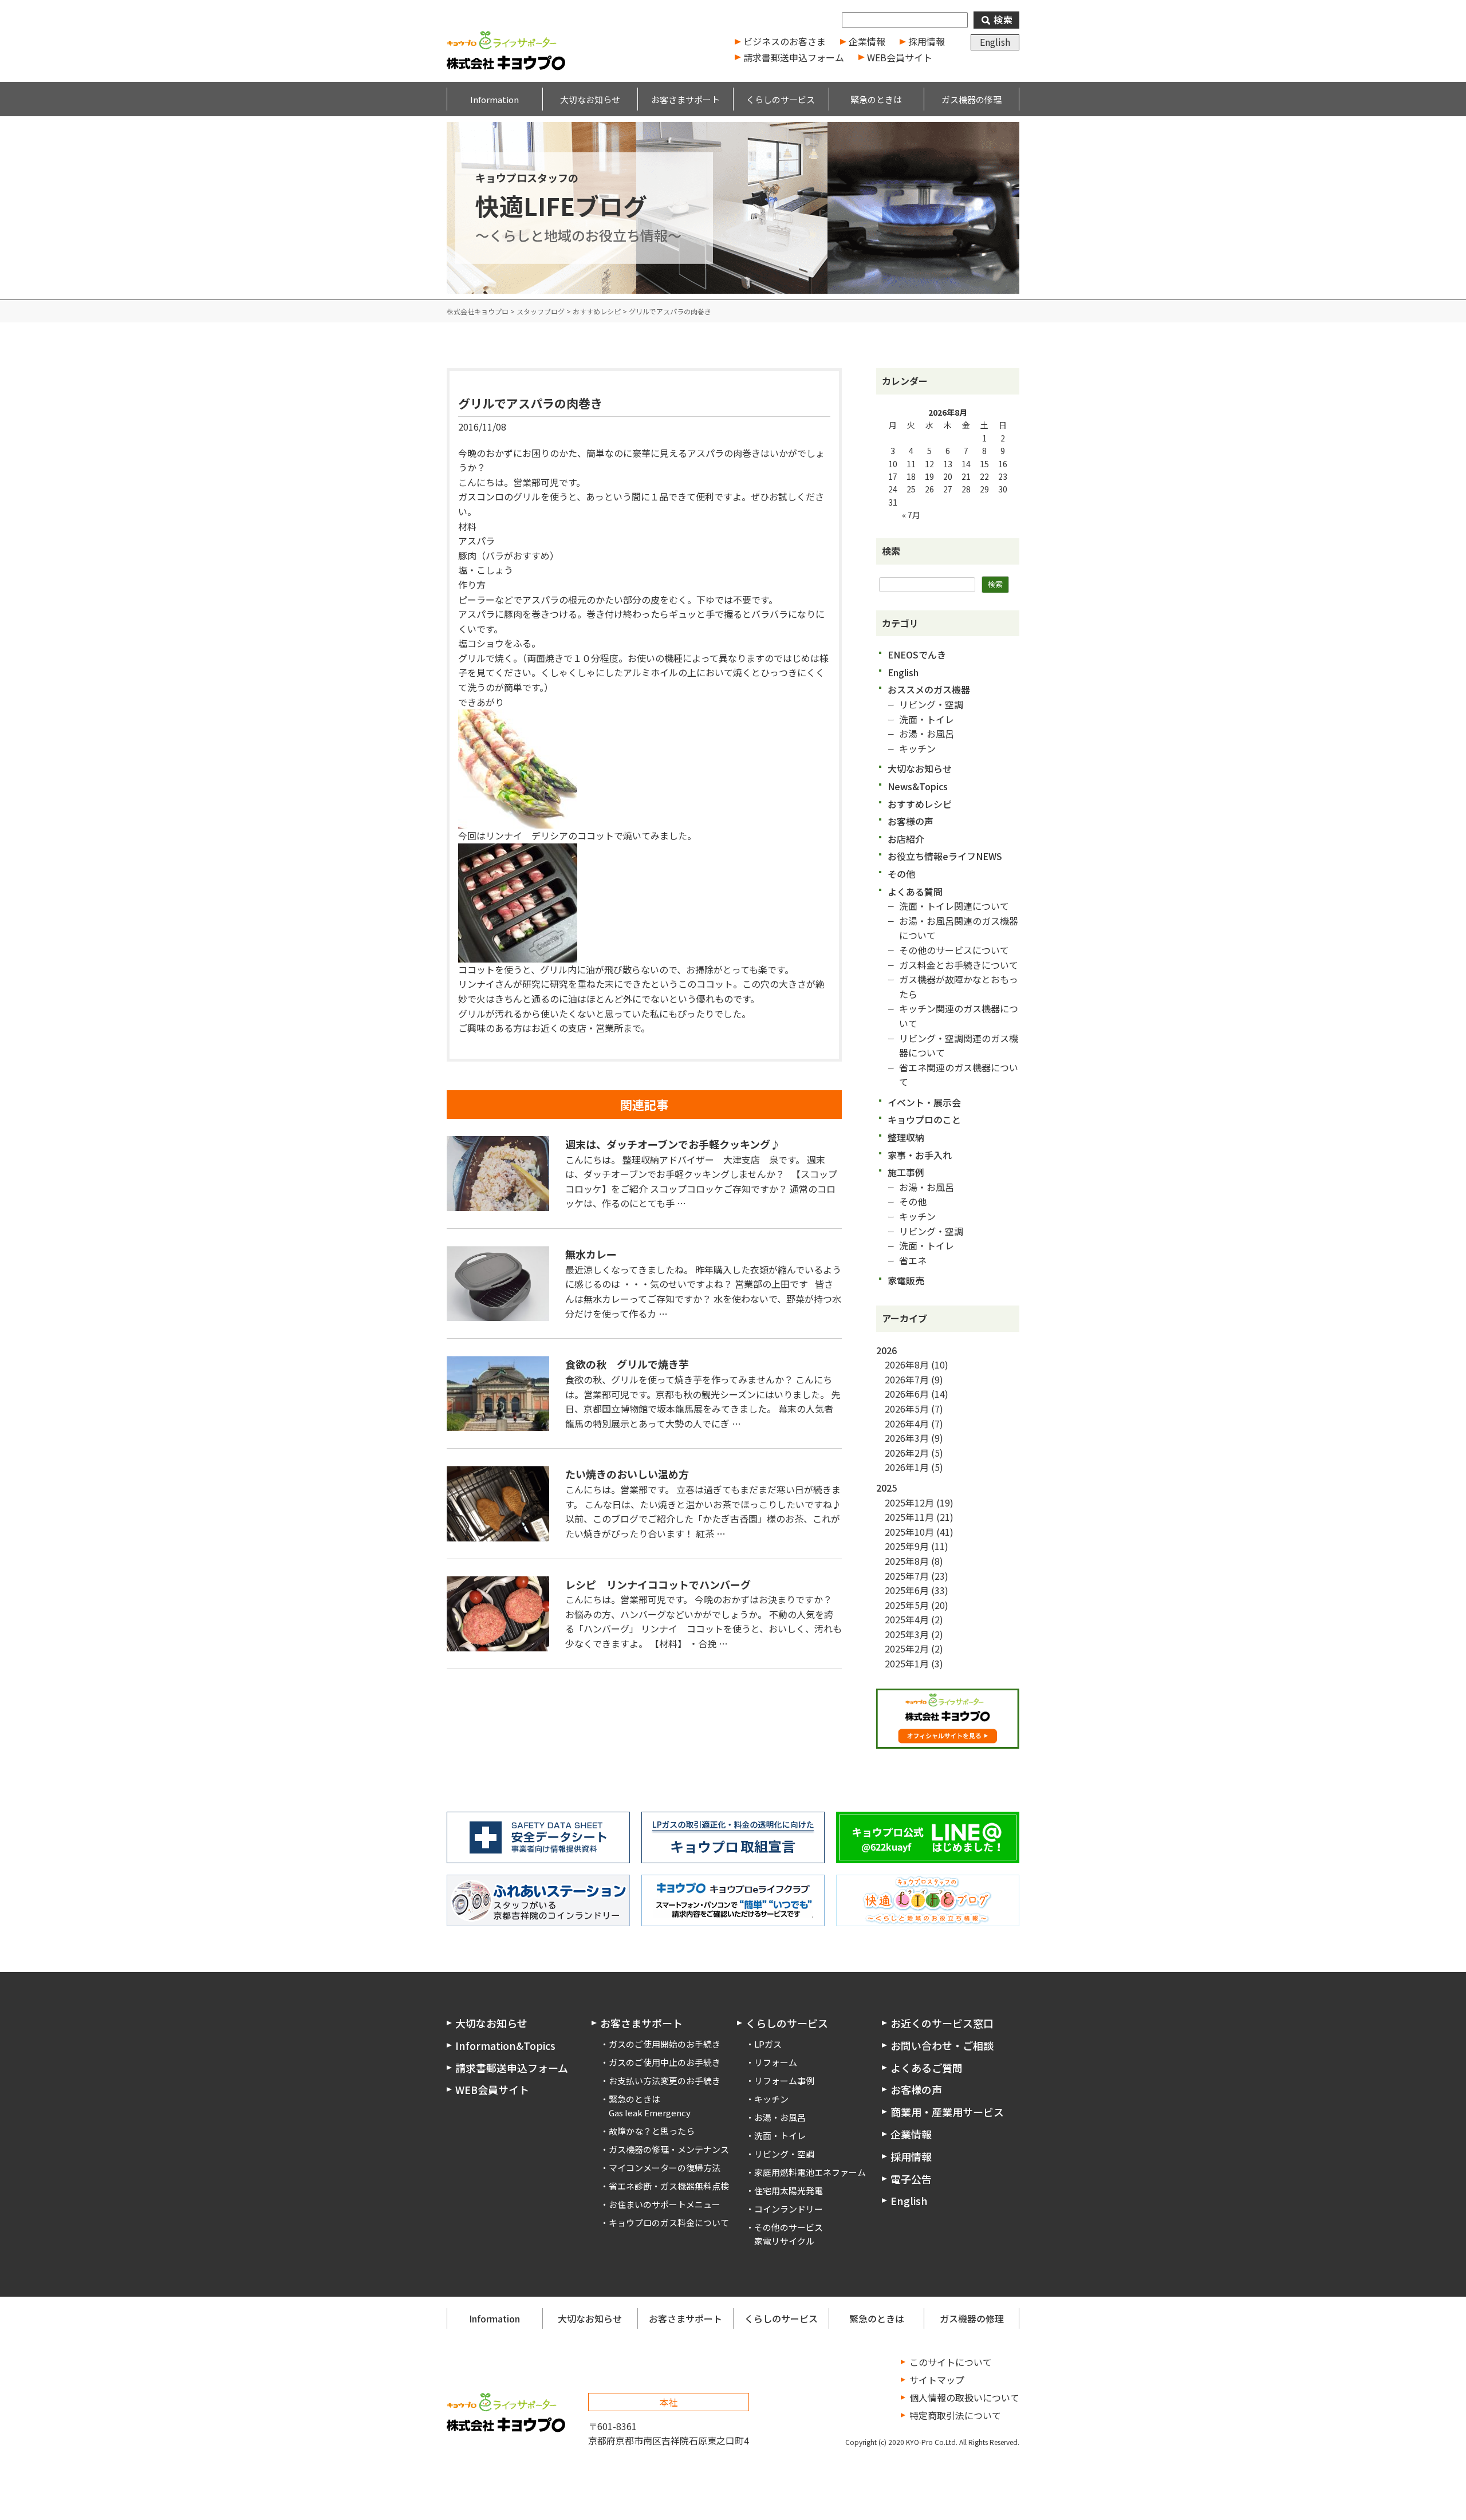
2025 (886, 1488)
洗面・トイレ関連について (954, 906)
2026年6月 (907, 1394)
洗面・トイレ (927, 719)
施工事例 (906, 1172)
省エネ (913, 1260)
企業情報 (867, 41)
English (995, 42)
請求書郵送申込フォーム (794, 57)
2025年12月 (909, 1502)
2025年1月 (907, 1663)
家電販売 (906, 1280)
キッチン (917, 748)
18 (911, 476)
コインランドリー (789, 2209)
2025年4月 (907, 1619)
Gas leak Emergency (650, 2113)
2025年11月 (909, 1517)
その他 (901, 874)
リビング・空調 (931, 704)
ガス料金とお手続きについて (959, 965)
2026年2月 (907, 1453)
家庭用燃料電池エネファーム (810, 2172)
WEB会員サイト (900, 57)
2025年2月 (907, 1649)
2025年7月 (907, 1576)
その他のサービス (789, 2227)
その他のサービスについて (954, 950)
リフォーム (776, 2062)
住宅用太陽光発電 (789, 2190)
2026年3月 (907, 1438)
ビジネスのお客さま (785, 41)
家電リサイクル (784, 2241)
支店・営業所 (596, 1028)
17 (893, 476)
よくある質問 (915, 892)
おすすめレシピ (920, 804)
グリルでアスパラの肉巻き (530, 403)
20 (948, 476)
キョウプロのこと (924, 1119)
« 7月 (911, 515)
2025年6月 (907, 1590)
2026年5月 (907, 1409)
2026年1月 (907, 1467)
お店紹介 (906, 839)
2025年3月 (907, 1634)
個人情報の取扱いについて (964, 2397)
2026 (886, 1350)
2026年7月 (907, 1379)
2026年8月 (907, 1364)
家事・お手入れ (920, 1155)
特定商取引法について (955, 2415)
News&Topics (918, 786)
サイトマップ (937, 2380)
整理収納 (906, 1137)
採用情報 (927, 41)
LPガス (768, 2044)
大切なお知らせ (920, 768)
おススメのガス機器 (929, 689)
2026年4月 (907, 1423)
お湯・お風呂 (927, 733)
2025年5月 (907, 1605)
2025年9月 (907, 1546)
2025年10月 (909, 1532)
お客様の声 (911, 821)
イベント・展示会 (924, 1102)
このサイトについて (951, 2362)
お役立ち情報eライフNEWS (945, 856)
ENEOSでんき (917, 654)
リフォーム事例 (784, 2081)
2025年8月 (907, 1561)
